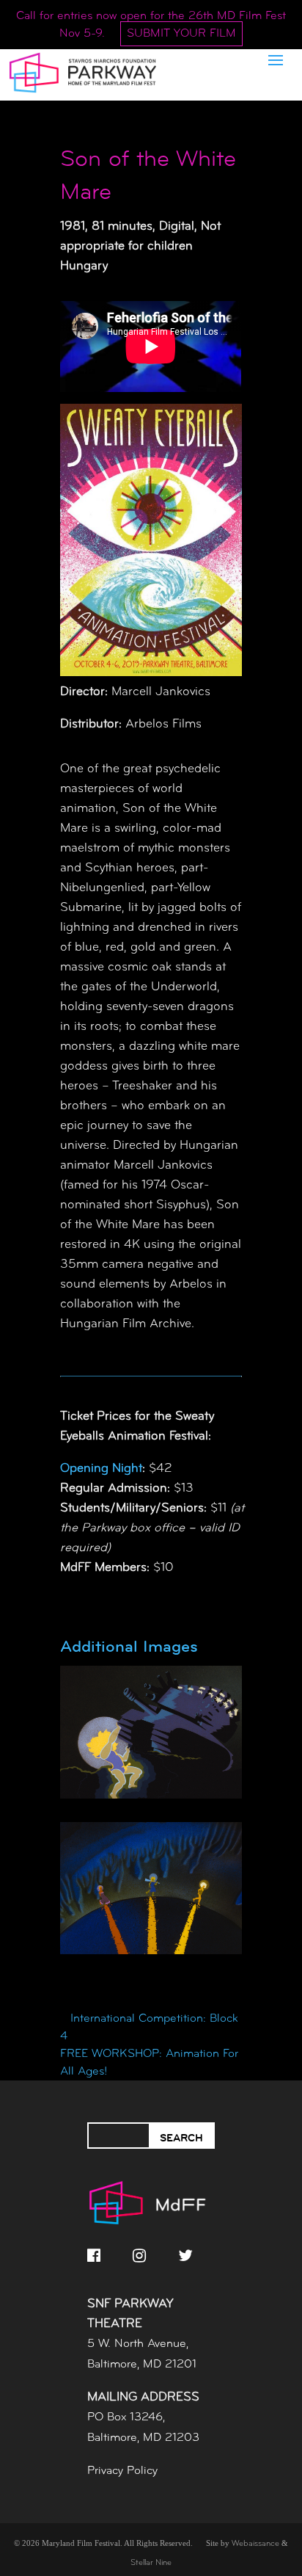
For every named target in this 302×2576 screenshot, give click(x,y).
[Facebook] (94, 2255)
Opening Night (101, 1469)
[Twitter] (185, 2255)
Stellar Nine (151, 2563)
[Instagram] (139, 2255)
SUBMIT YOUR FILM (181, 34)
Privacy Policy (122, 2471)
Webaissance (255, 2544)
